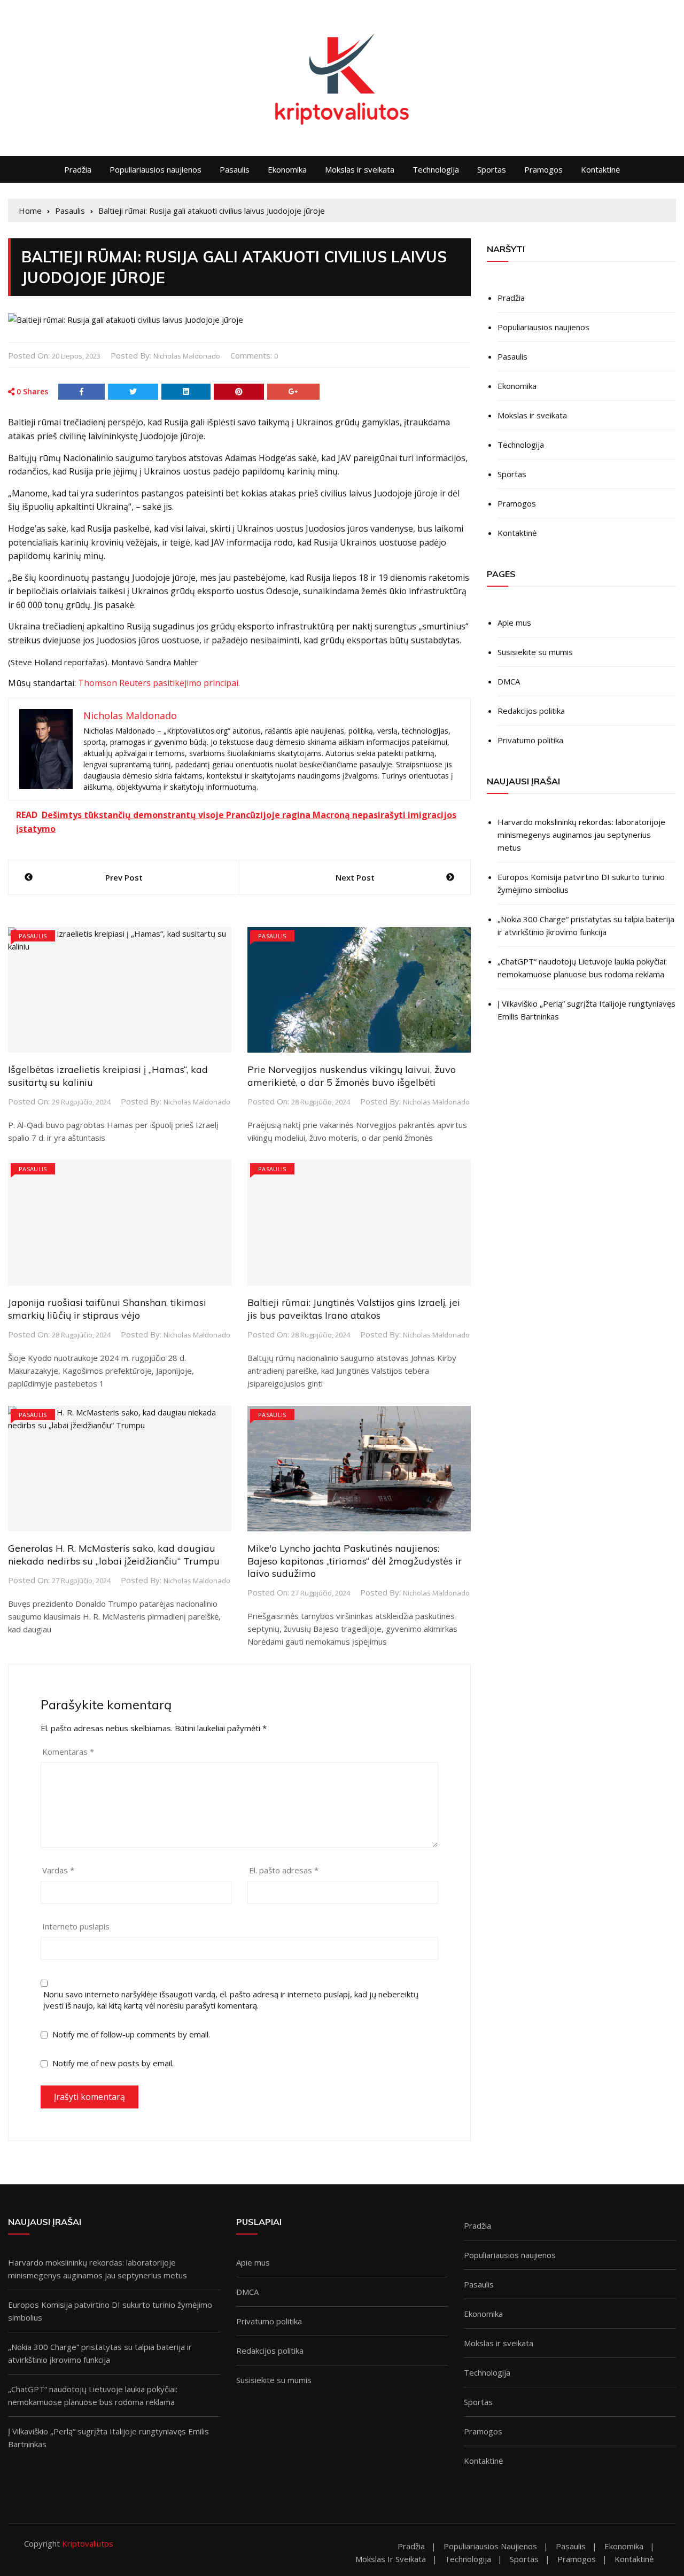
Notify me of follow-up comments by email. (131, 2034)
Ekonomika (287, 169)
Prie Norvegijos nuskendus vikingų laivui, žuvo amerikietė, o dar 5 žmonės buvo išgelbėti (352, 1076)
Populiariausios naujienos (156, 169)
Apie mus (514, 622)
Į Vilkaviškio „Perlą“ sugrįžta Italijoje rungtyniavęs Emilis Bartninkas (586, 1010)
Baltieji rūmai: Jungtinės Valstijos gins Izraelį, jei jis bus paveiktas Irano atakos (354, 1309)
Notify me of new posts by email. (113, 2063)
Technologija (436, 169)
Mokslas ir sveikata (360, 169)
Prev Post (124, 877)
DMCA (509, 681)
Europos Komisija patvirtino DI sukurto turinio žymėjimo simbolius (581, 883)
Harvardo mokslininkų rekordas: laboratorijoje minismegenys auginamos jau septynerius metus (581, 835)
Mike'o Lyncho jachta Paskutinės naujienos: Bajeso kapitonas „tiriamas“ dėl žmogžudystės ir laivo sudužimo (355, 1561)
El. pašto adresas (284, 1870)
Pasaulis (235, 169)
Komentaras (68, 1752)
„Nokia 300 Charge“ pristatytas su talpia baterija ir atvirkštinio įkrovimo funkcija (586, 925)
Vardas (58, 1870)
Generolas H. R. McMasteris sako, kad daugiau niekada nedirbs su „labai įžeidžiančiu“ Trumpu (114, 1554)
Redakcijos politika (531, 711)
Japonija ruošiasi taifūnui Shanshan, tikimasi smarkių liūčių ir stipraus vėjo (107, 1309)
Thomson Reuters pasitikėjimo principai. (159, 683)
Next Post (355, 877)
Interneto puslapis (76, 1926)
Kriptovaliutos (88, 2543)
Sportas (492, 169)
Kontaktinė (600, 169)
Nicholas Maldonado (187, 356)
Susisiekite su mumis (535, 652)
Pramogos (543, 169)
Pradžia (78, 169)
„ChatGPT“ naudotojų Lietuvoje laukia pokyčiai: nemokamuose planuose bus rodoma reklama (582, 968)
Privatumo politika (530, 740)
